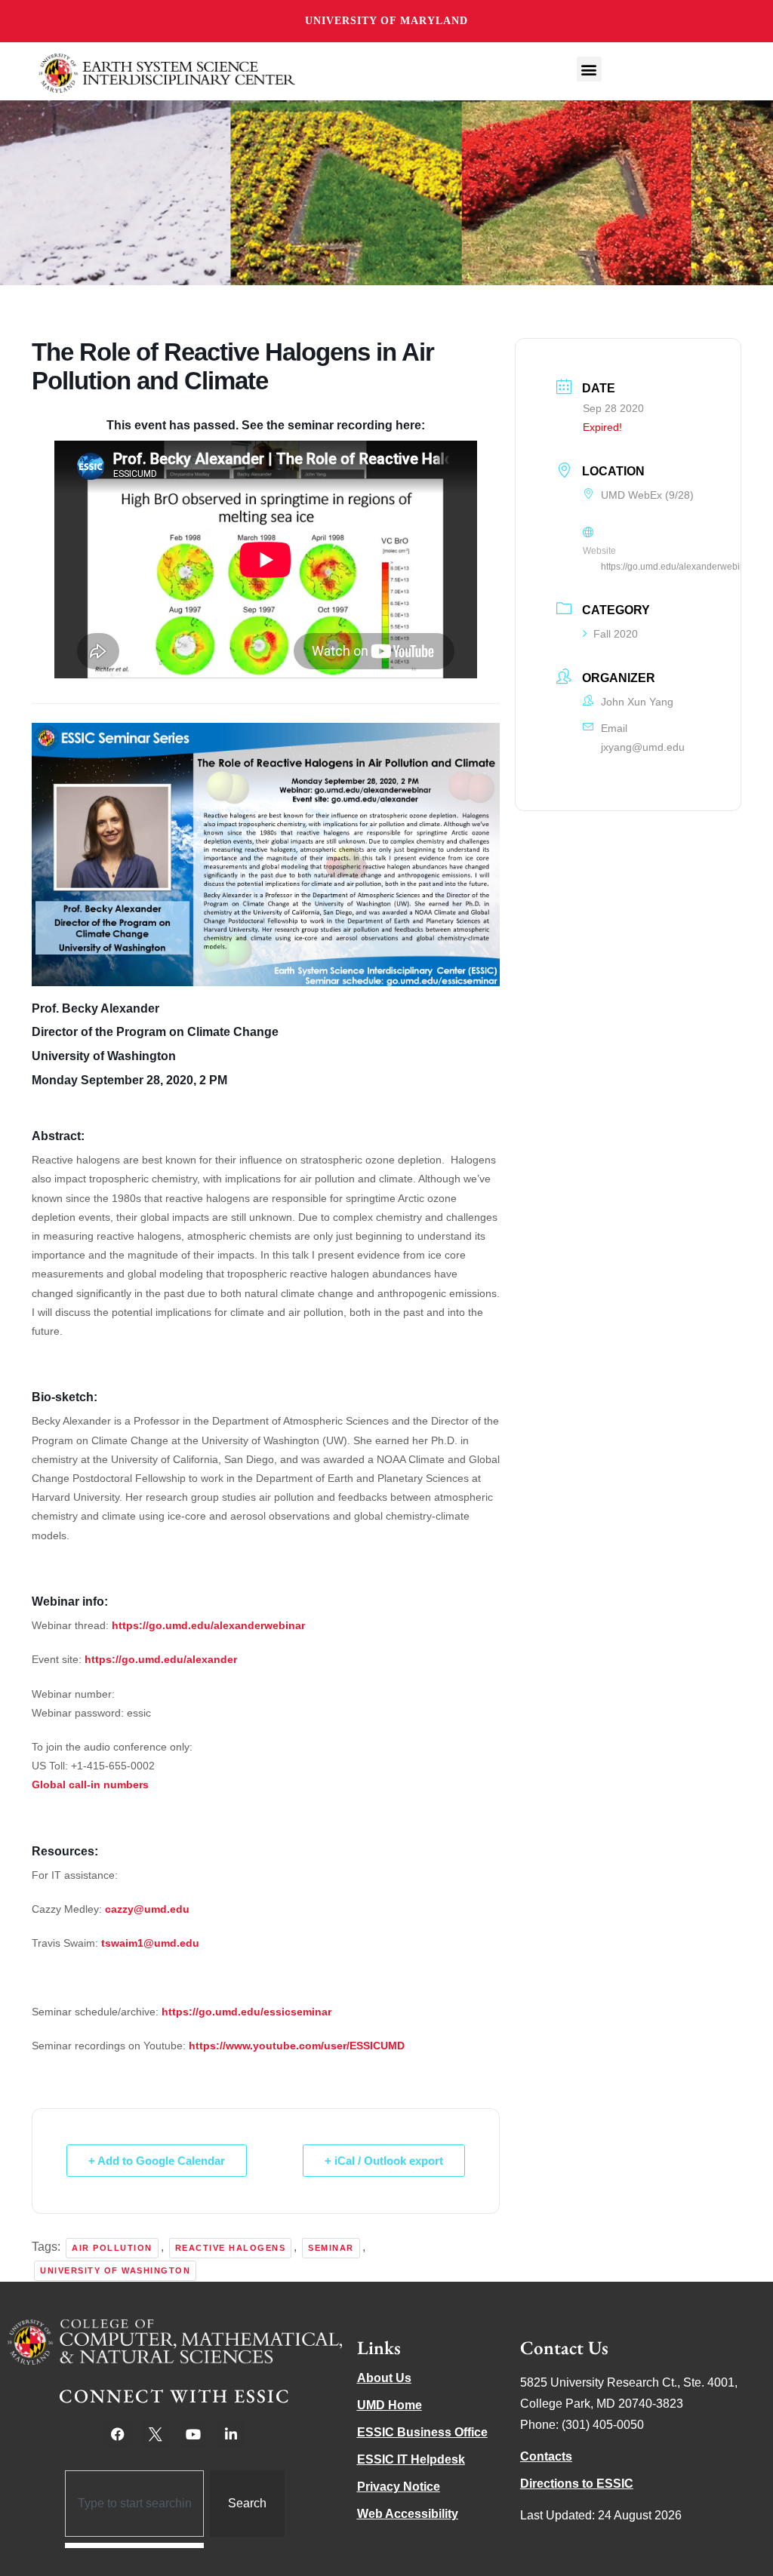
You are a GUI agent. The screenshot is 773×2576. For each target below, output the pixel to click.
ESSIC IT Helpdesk (411, 2459)
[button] (589, 69)
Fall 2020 (616, 634)
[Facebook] (118, 2434)
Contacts (546, 2456)
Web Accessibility (408, 2514)
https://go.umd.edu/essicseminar (246, 2012)
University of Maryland (386, 21)
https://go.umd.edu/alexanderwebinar (208, 1625)
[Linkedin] (231, 2434)
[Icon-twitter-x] (156, 2434)
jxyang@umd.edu (643, 747)
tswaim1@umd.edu (150, 1943)
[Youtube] (193, 2434)
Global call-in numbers (90, 1784)
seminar (331, 2248)
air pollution (112, 2248)
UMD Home (390, 2405)
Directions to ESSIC (577, 2484)
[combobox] (135, 2504)
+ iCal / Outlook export (384, 2161)
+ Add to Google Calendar (157, 2161)
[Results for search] (135, 2545)
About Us (384, 2378)
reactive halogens (231, 2248)
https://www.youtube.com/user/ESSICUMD (297, 2046)
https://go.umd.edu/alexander (161, 1659)
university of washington (115, 2270)
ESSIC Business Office (422, 2432)
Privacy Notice (399, 2487)
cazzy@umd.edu (147, 1909)
